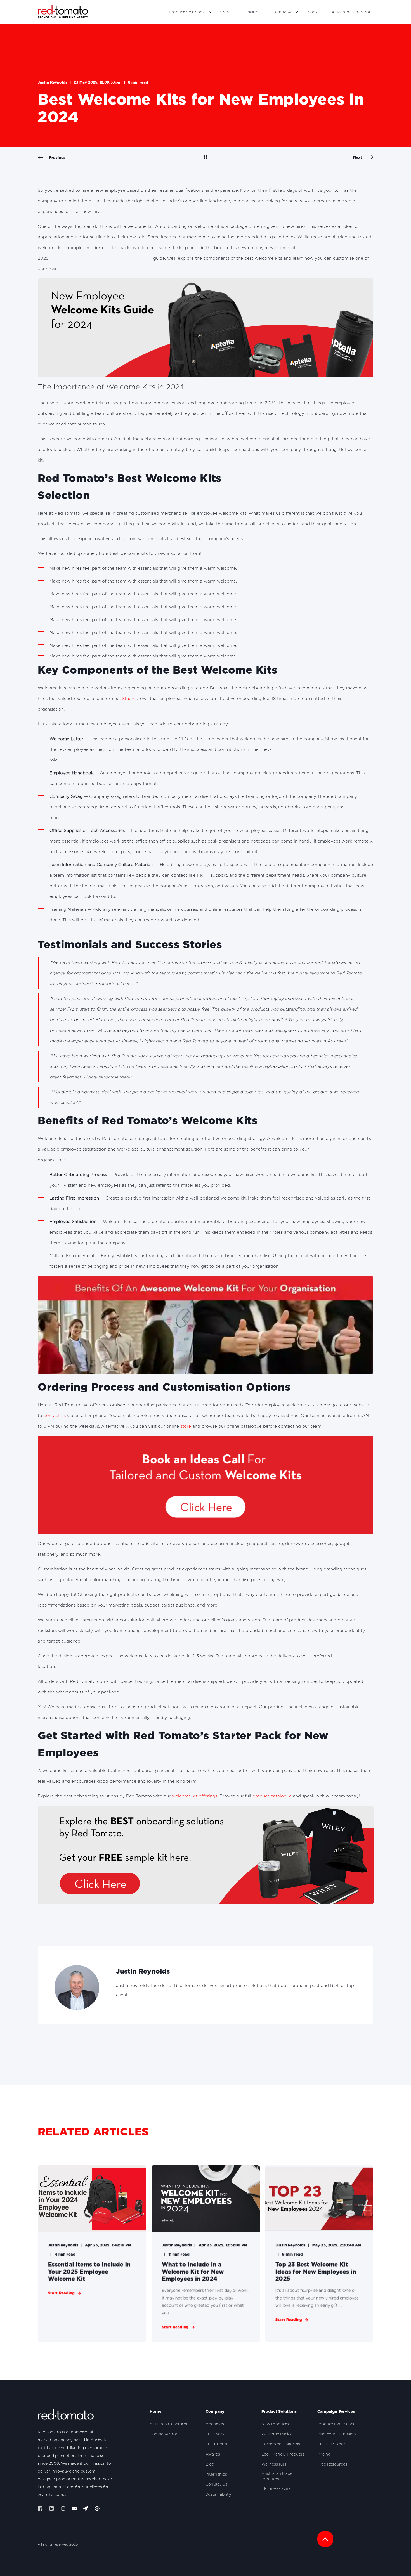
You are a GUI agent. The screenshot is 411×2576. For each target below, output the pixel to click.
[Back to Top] (325, 2539)
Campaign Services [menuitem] (336, 2411)
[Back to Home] (63, 12)
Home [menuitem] (155, 2411)
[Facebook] (42, 2508)
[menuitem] (210, 12)
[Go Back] (206, 158)
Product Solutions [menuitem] (187, 12)
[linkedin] (52, 2508)
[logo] (66, 2416)
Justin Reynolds (53, 82)
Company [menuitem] (282, 12)
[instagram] (63, 2508)
